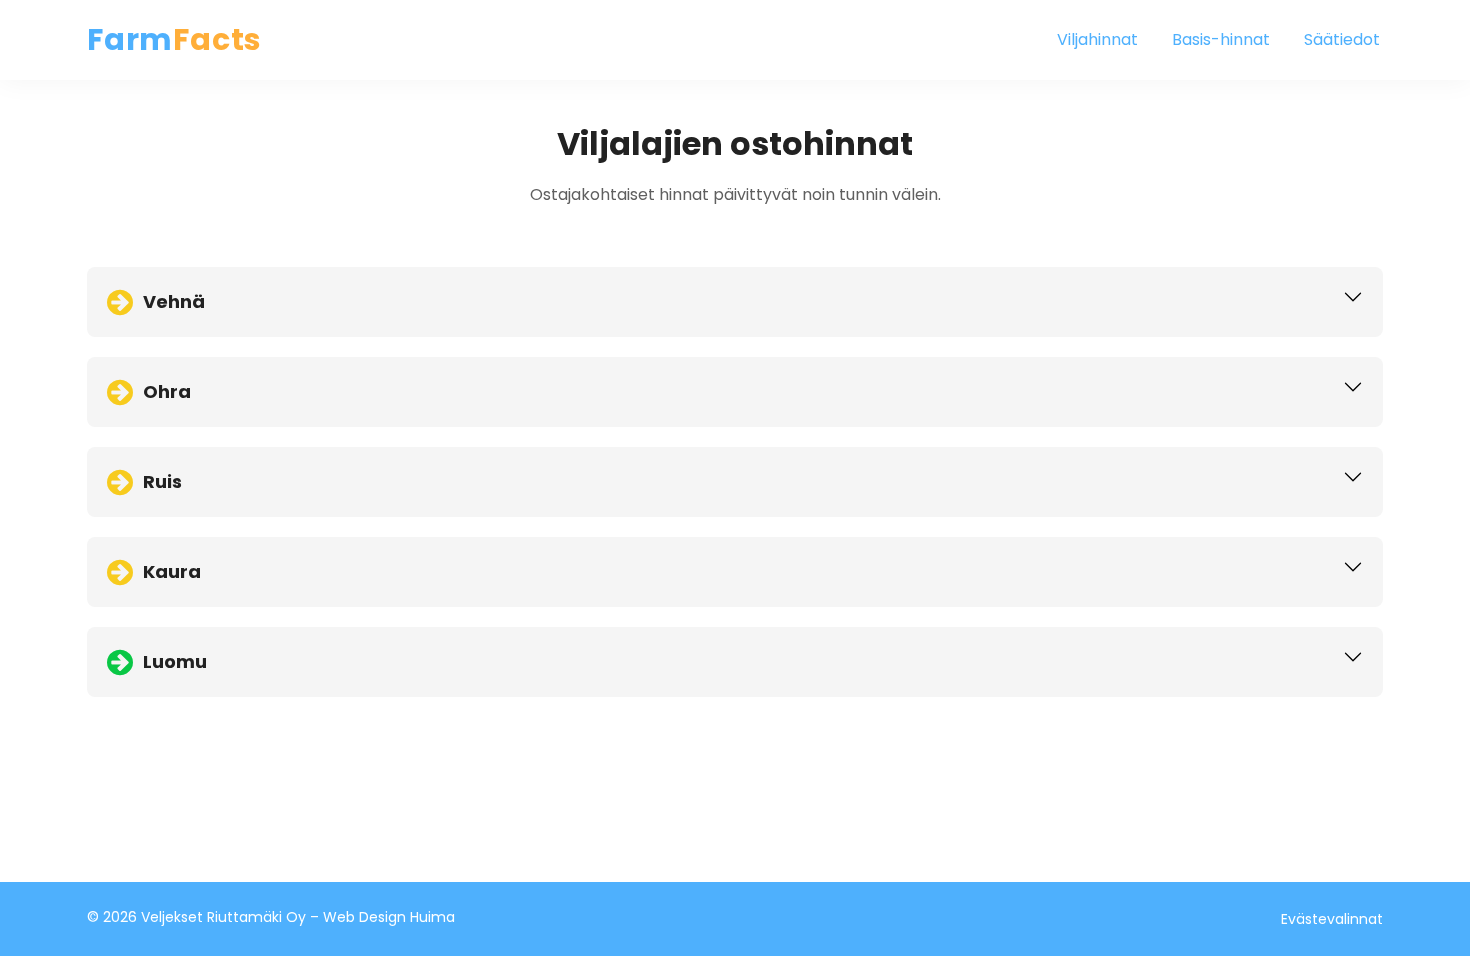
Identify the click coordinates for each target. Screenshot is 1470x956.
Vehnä (174, 301)
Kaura (172, 571)
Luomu (175, 661)
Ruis (162, 481)
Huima (432, 917)
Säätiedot (1342, 39)
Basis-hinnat (1221, 39)
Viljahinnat (1097, 39)
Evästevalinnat (1332, 919)
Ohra (167, 391)
